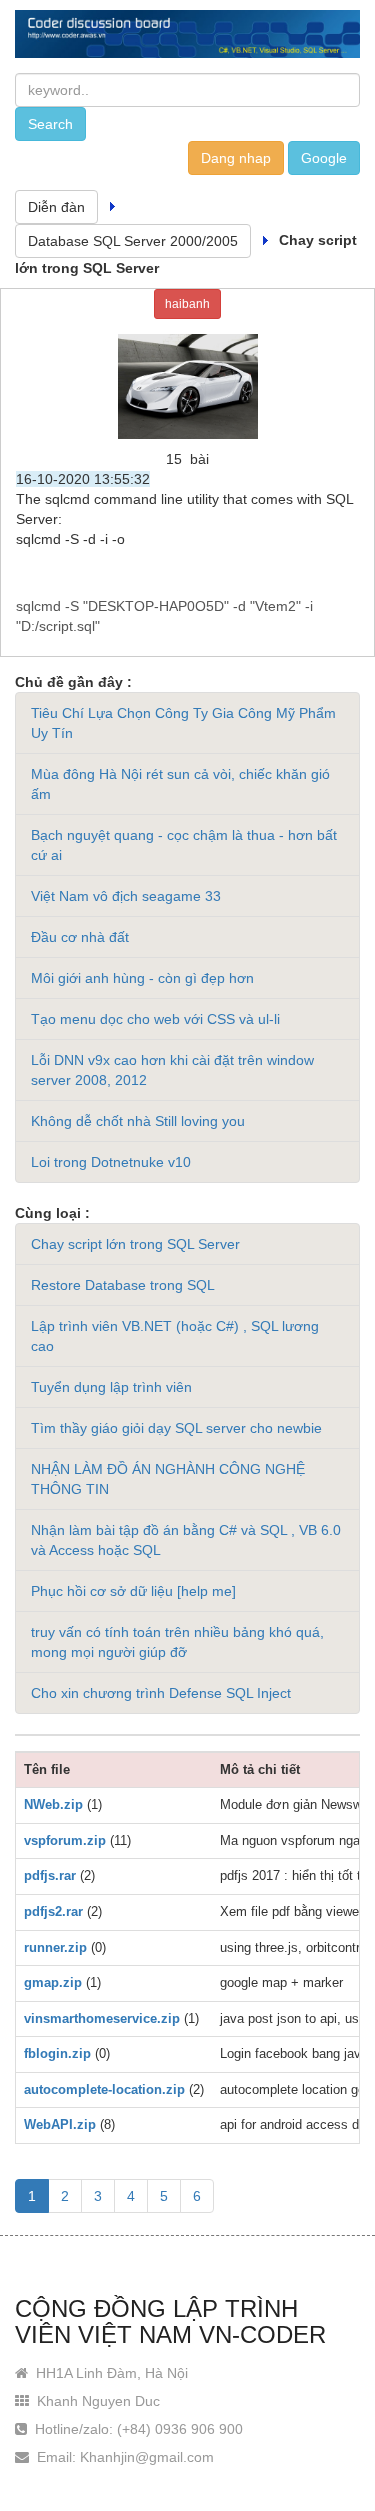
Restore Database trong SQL (123, 1285)
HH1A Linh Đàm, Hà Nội (110, 2373)
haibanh (187, 304)
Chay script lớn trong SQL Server (135, 1244)
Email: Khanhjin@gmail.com (123, 2457)
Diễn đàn (56, 207)
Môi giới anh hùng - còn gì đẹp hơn (142, 978)
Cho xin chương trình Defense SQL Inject (161, 1693)
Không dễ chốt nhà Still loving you (138, 1121)
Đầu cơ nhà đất (80, 937)
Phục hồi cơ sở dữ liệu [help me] (133, 1591)
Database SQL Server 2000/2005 (133, 241)
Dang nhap (236, 158)
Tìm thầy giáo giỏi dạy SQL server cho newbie (176, 1428)
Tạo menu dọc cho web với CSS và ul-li (155, 1019)
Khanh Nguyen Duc (96, 2401)
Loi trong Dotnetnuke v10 (111, 1162)
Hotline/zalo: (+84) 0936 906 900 (137, 2429)
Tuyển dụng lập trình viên (111, 1387)
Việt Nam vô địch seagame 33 (126, 896)
